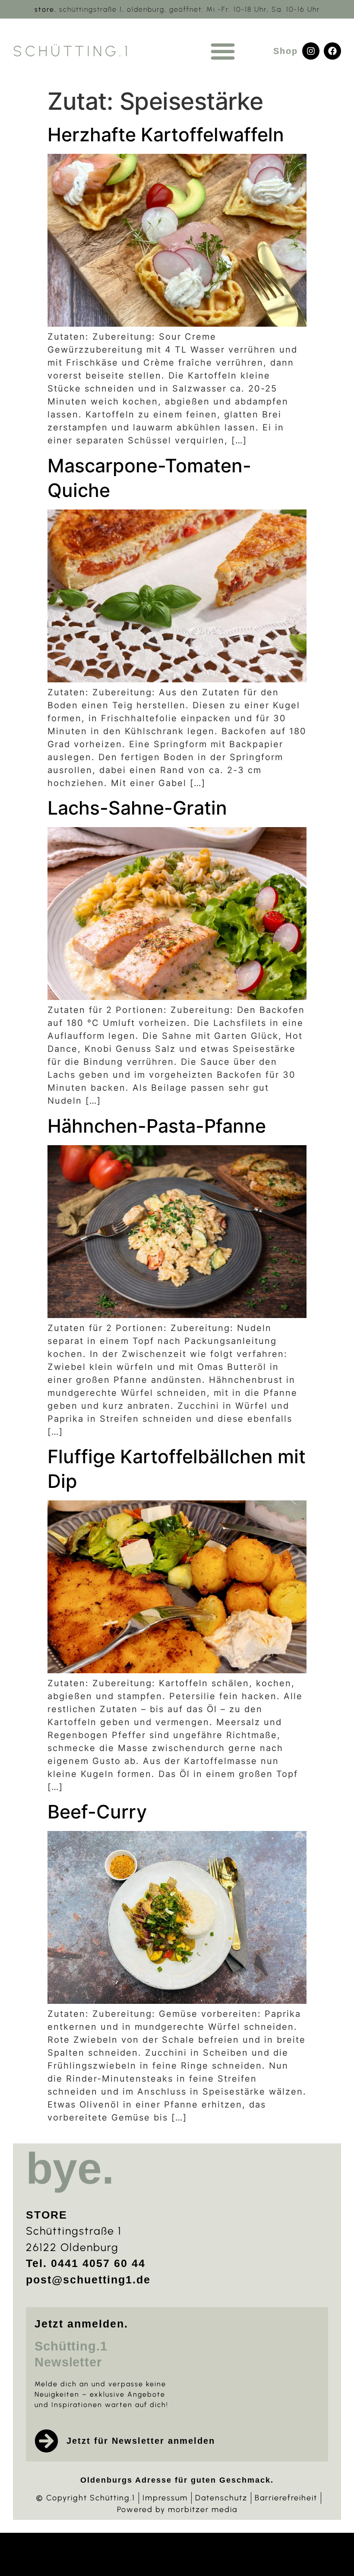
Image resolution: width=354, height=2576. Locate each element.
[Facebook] (332, 51)
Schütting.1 (72, 51)
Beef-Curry (97, 1812)
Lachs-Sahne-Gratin (137, 808)
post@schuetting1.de (88, 2280)
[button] (223, 51)
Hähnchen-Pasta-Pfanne (157, 1126)
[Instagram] (311, 51)
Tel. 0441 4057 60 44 (86, 2263)
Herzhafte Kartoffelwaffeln (166, 134)
